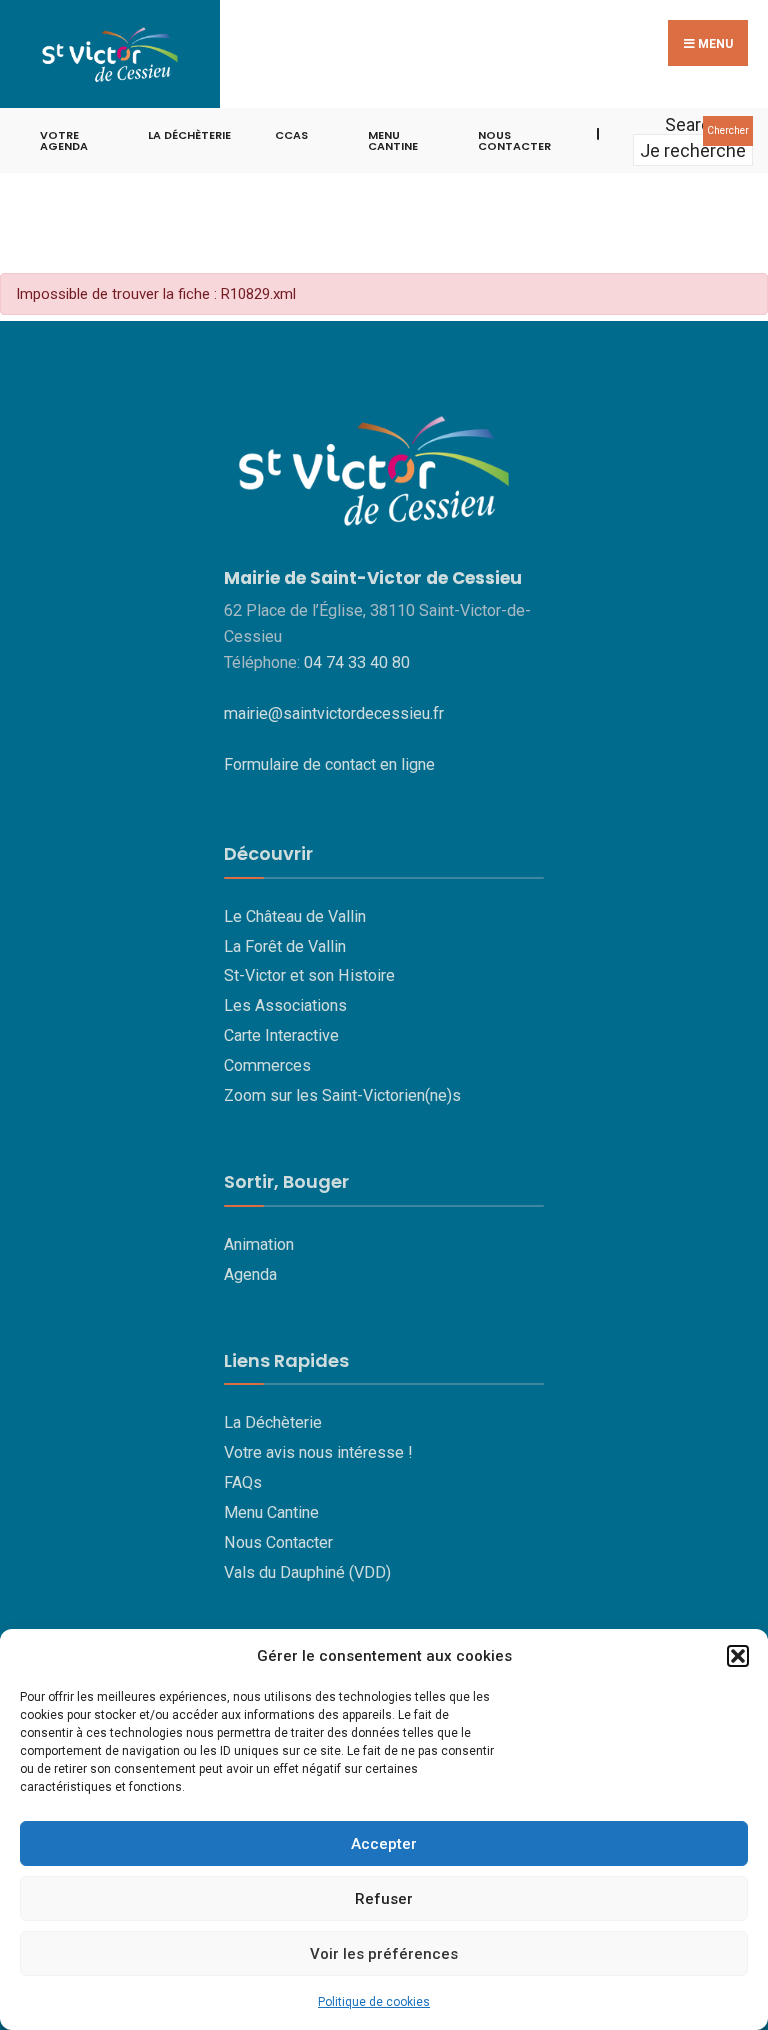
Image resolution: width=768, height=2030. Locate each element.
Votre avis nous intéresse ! (318, 1452)
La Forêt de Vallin (285, 946)
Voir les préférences (384, 1954)
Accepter (384, 1844)
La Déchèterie (189, 135)
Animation (259, 1244)
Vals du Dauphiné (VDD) (307, 1572)
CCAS (291, 135)
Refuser (384, 1899)
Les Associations (285, 1005)
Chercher (728, 130)
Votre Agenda (64, 140)
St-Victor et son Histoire (309, 975)
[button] (738, 1656)
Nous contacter (514, 140)
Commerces (267, 1065)
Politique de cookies (374, 2002)
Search (693, 124)
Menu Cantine (271, 1512)
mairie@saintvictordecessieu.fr (334, 713)
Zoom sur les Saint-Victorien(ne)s (342, 1095)
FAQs (243, 1482)
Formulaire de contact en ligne (329, 764)
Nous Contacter (278, 1542)
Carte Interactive (281, 1035)
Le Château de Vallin (295, 916)
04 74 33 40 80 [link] (357, 662)
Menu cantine (393, 140)
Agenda (250, 1274)
